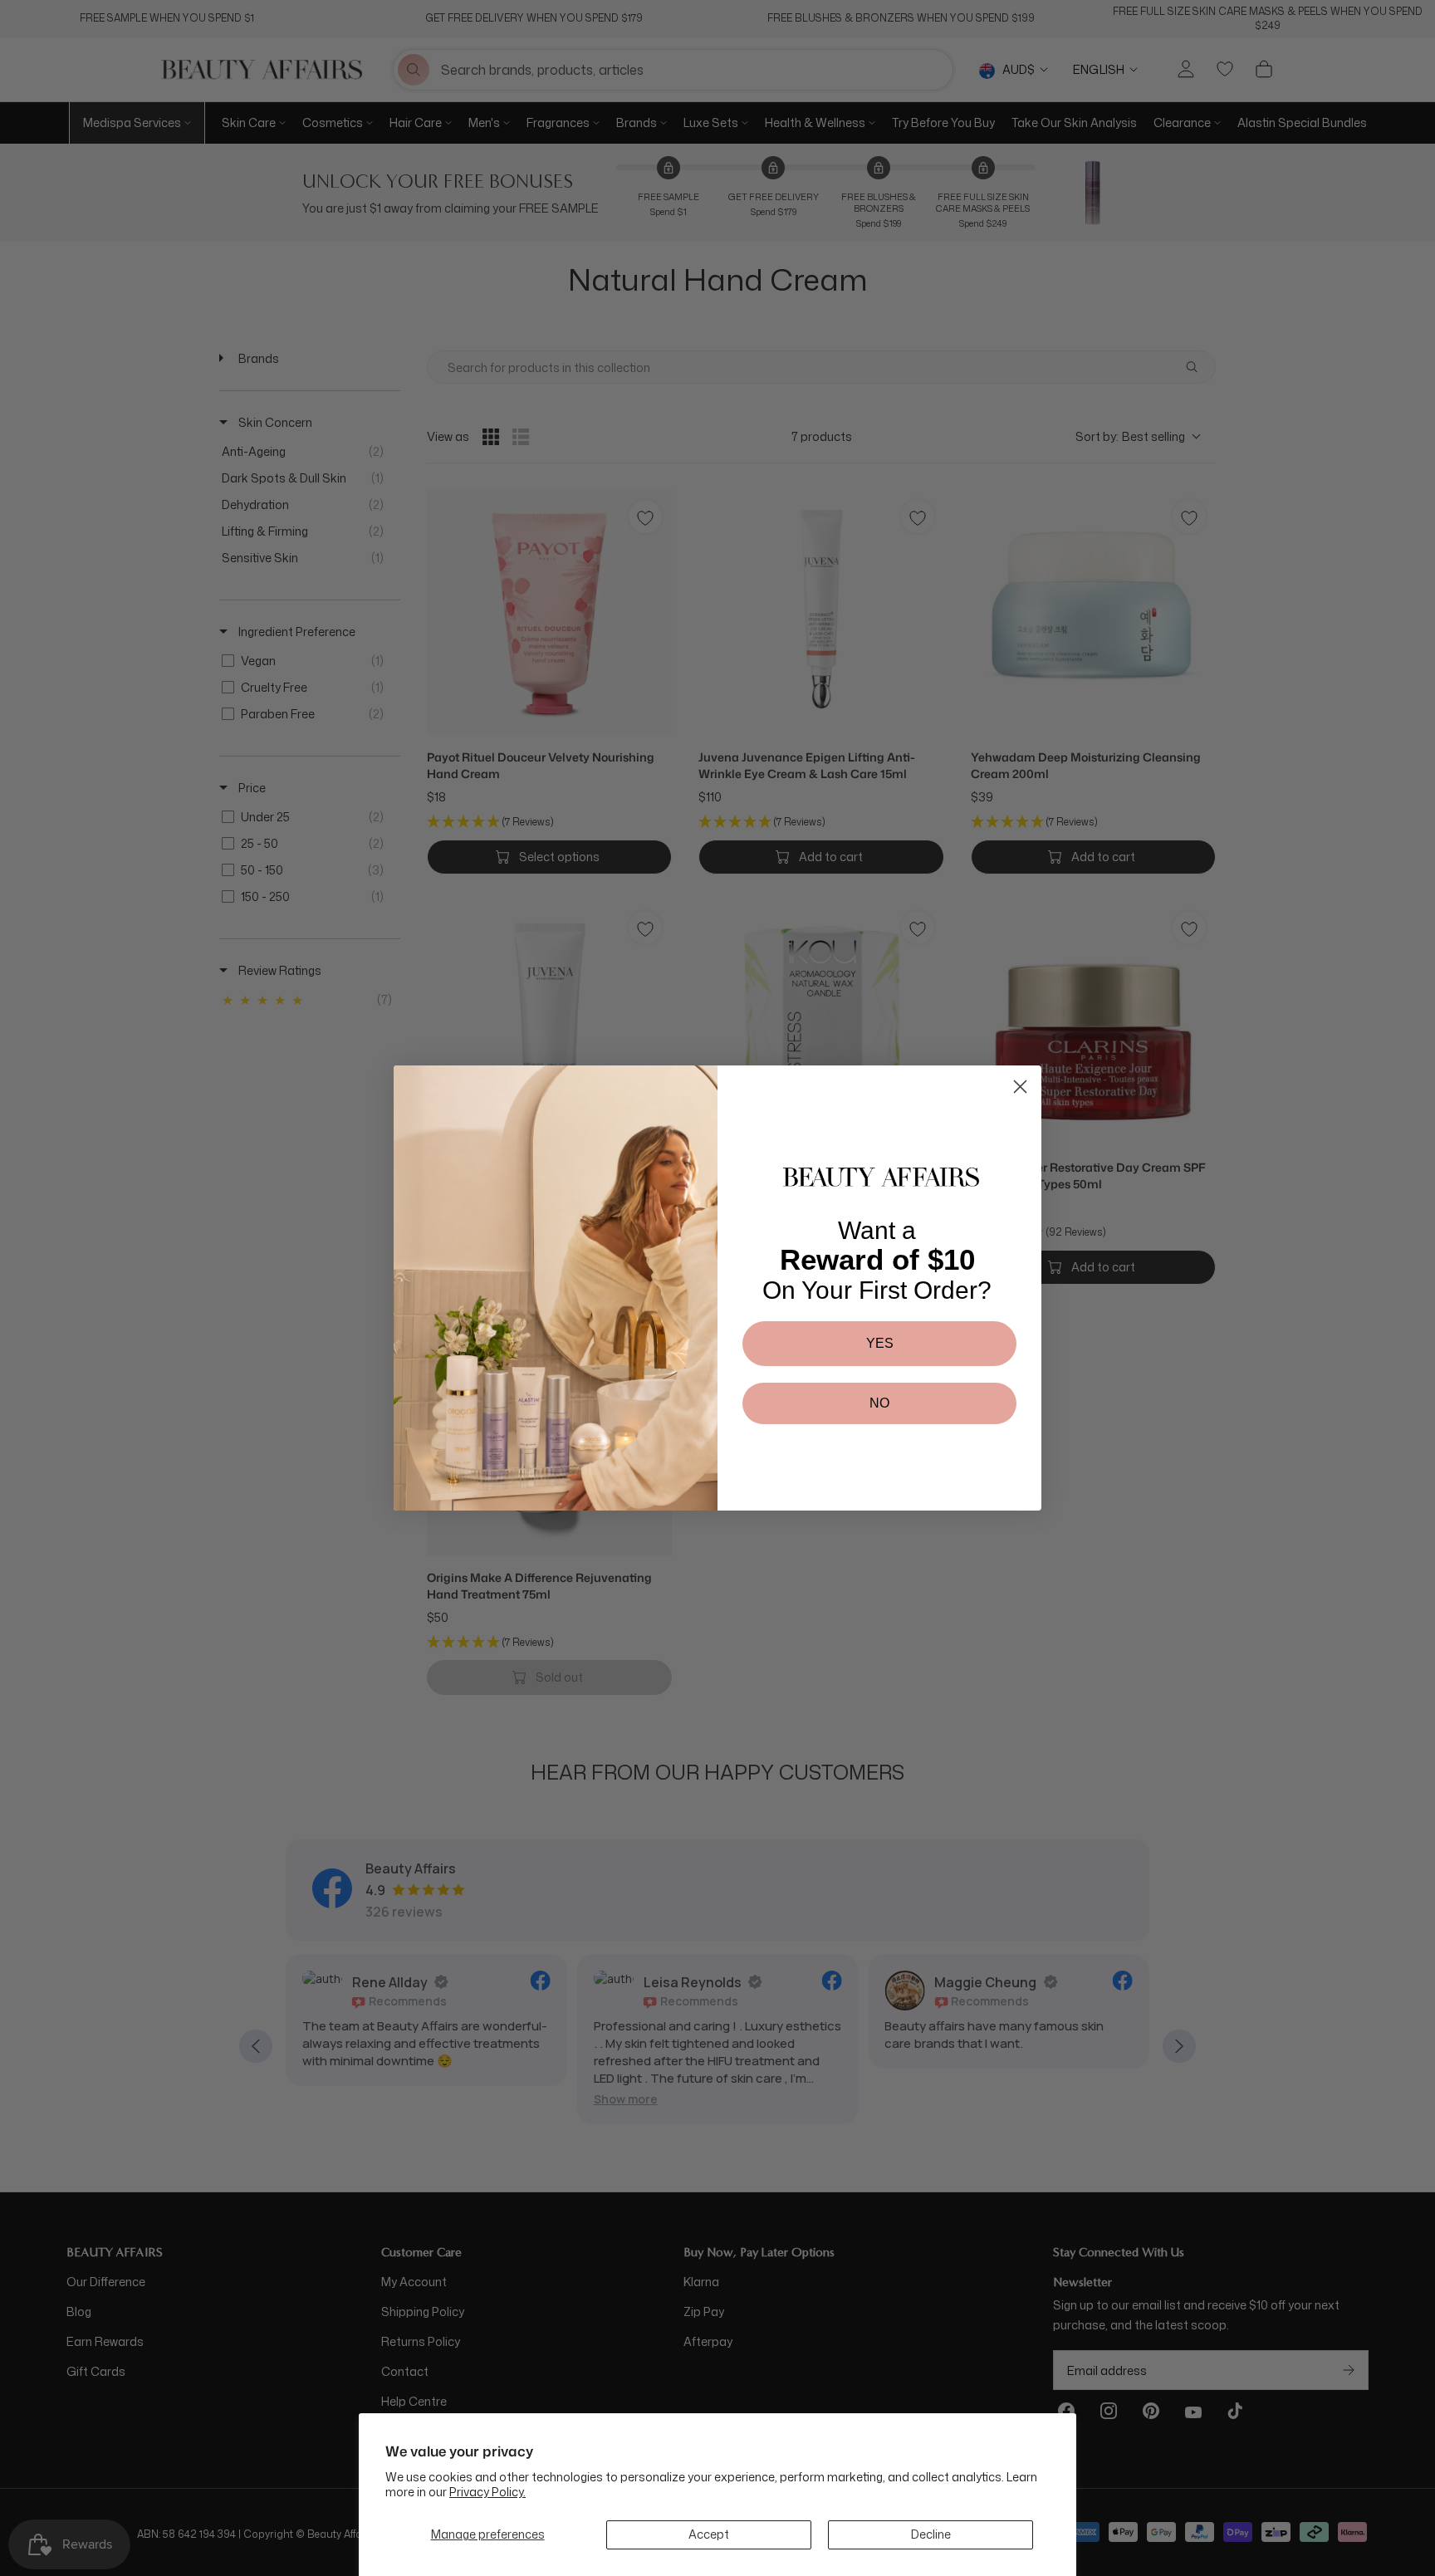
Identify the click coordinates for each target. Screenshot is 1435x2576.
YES (880, 1343)
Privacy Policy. (487, 2492)
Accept (709, 2534)
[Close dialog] (1020, 1087)
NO (879, 1403)
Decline (931, 2534)
